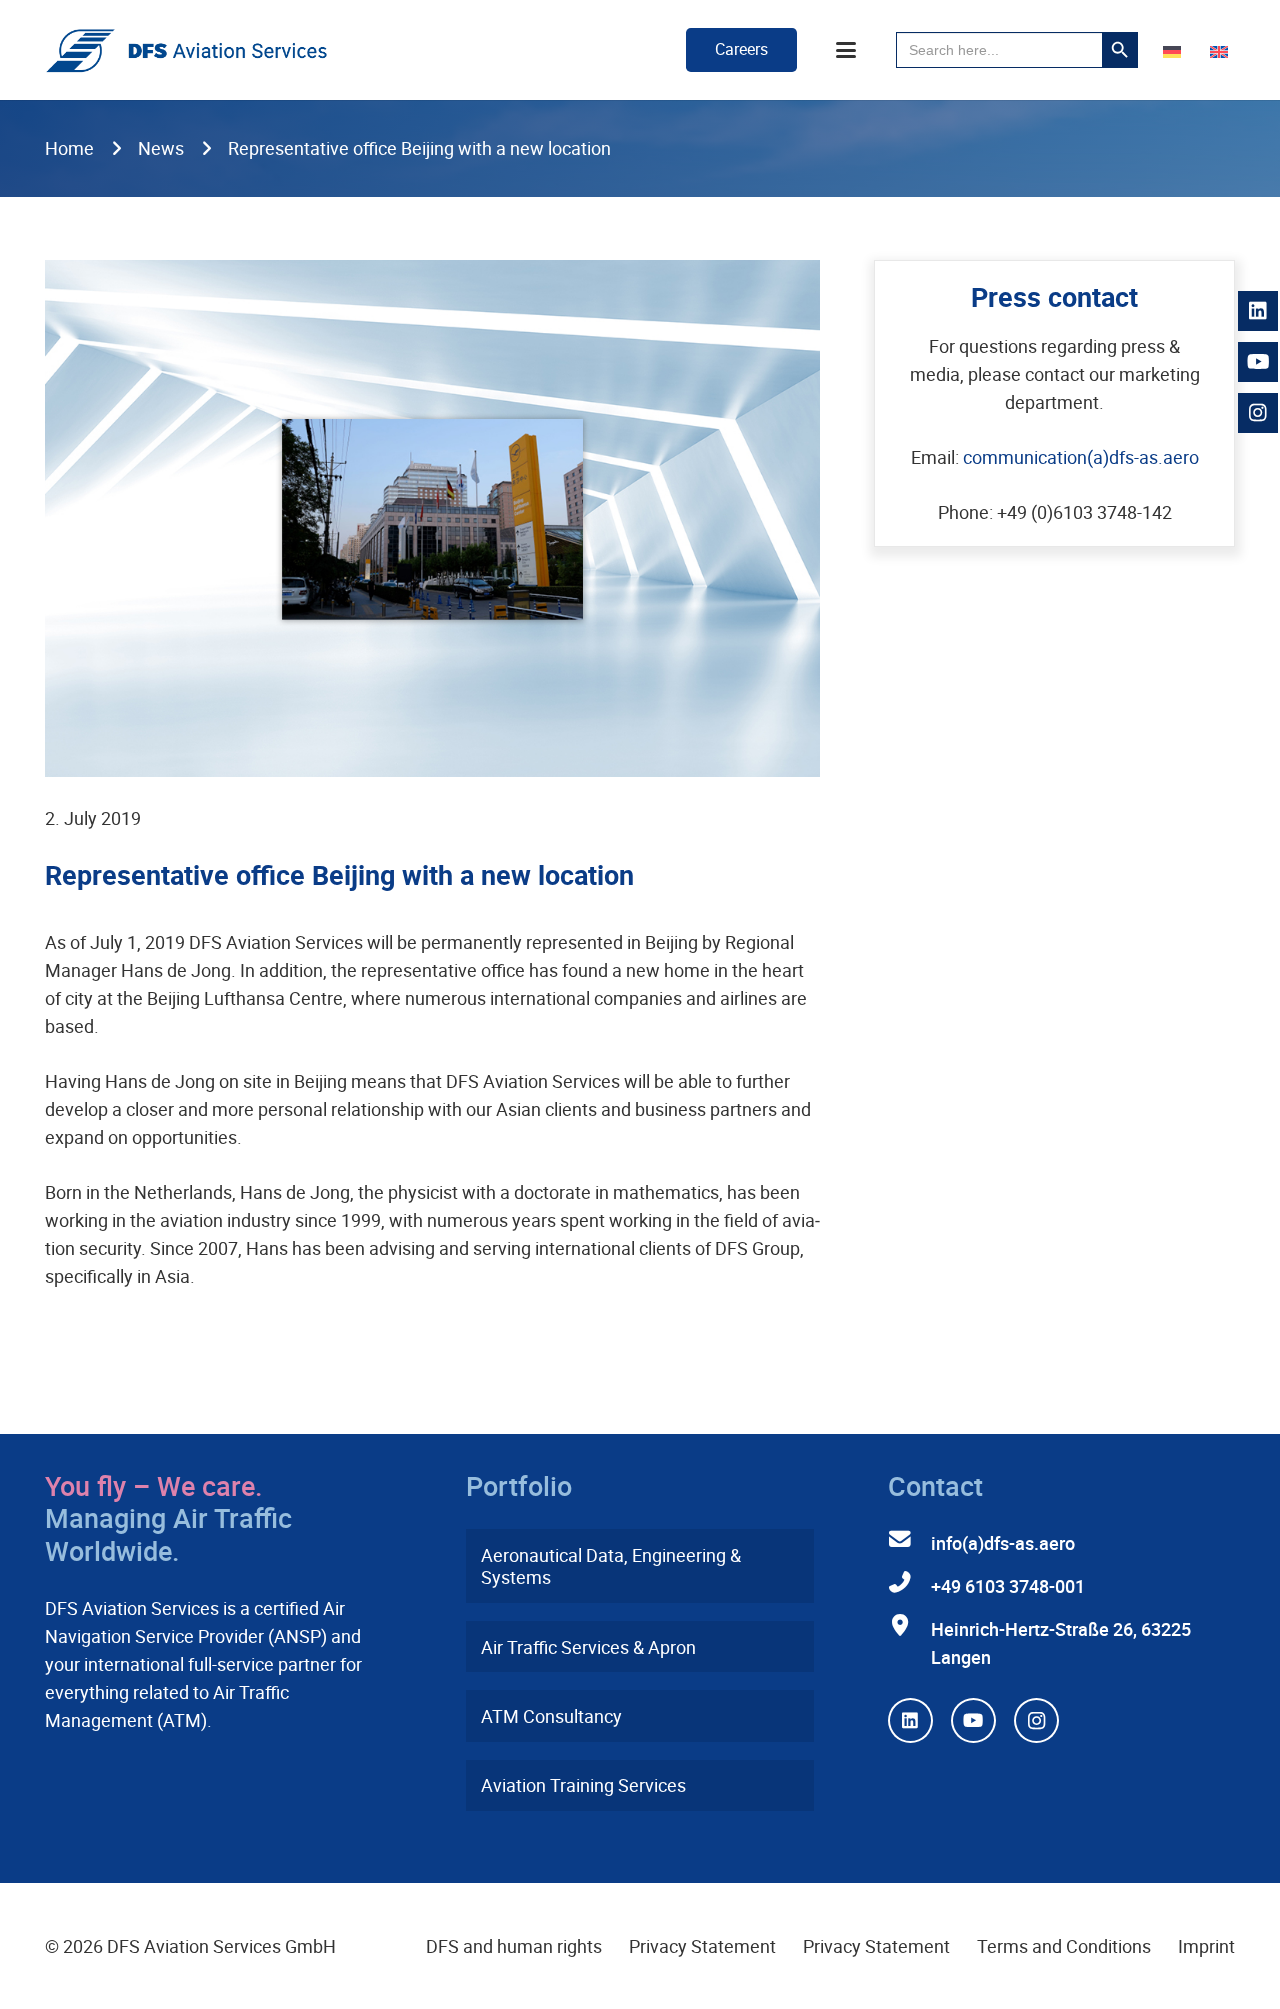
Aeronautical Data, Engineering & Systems (611, 1566)
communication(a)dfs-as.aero (1081, 457)
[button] (846, 50)
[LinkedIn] (910, 1720)
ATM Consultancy (551, 1716)
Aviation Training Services (583, 1785)
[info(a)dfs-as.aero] (909, 1540)
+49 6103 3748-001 (1008, 1586)
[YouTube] (973, 1720)
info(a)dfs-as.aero (1003, 1543)
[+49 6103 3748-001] (909, 1583)
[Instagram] (1036, 1720)
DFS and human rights (514, 1946)
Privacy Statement (702, 1946)
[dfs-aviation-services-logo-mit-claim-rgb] (186, 50)
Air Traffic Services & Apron (588, 1647)
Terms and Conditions (1064, 1946)
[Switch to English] (1222, 50)
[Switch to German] (1175, 50)
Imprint (1206, 1946)
